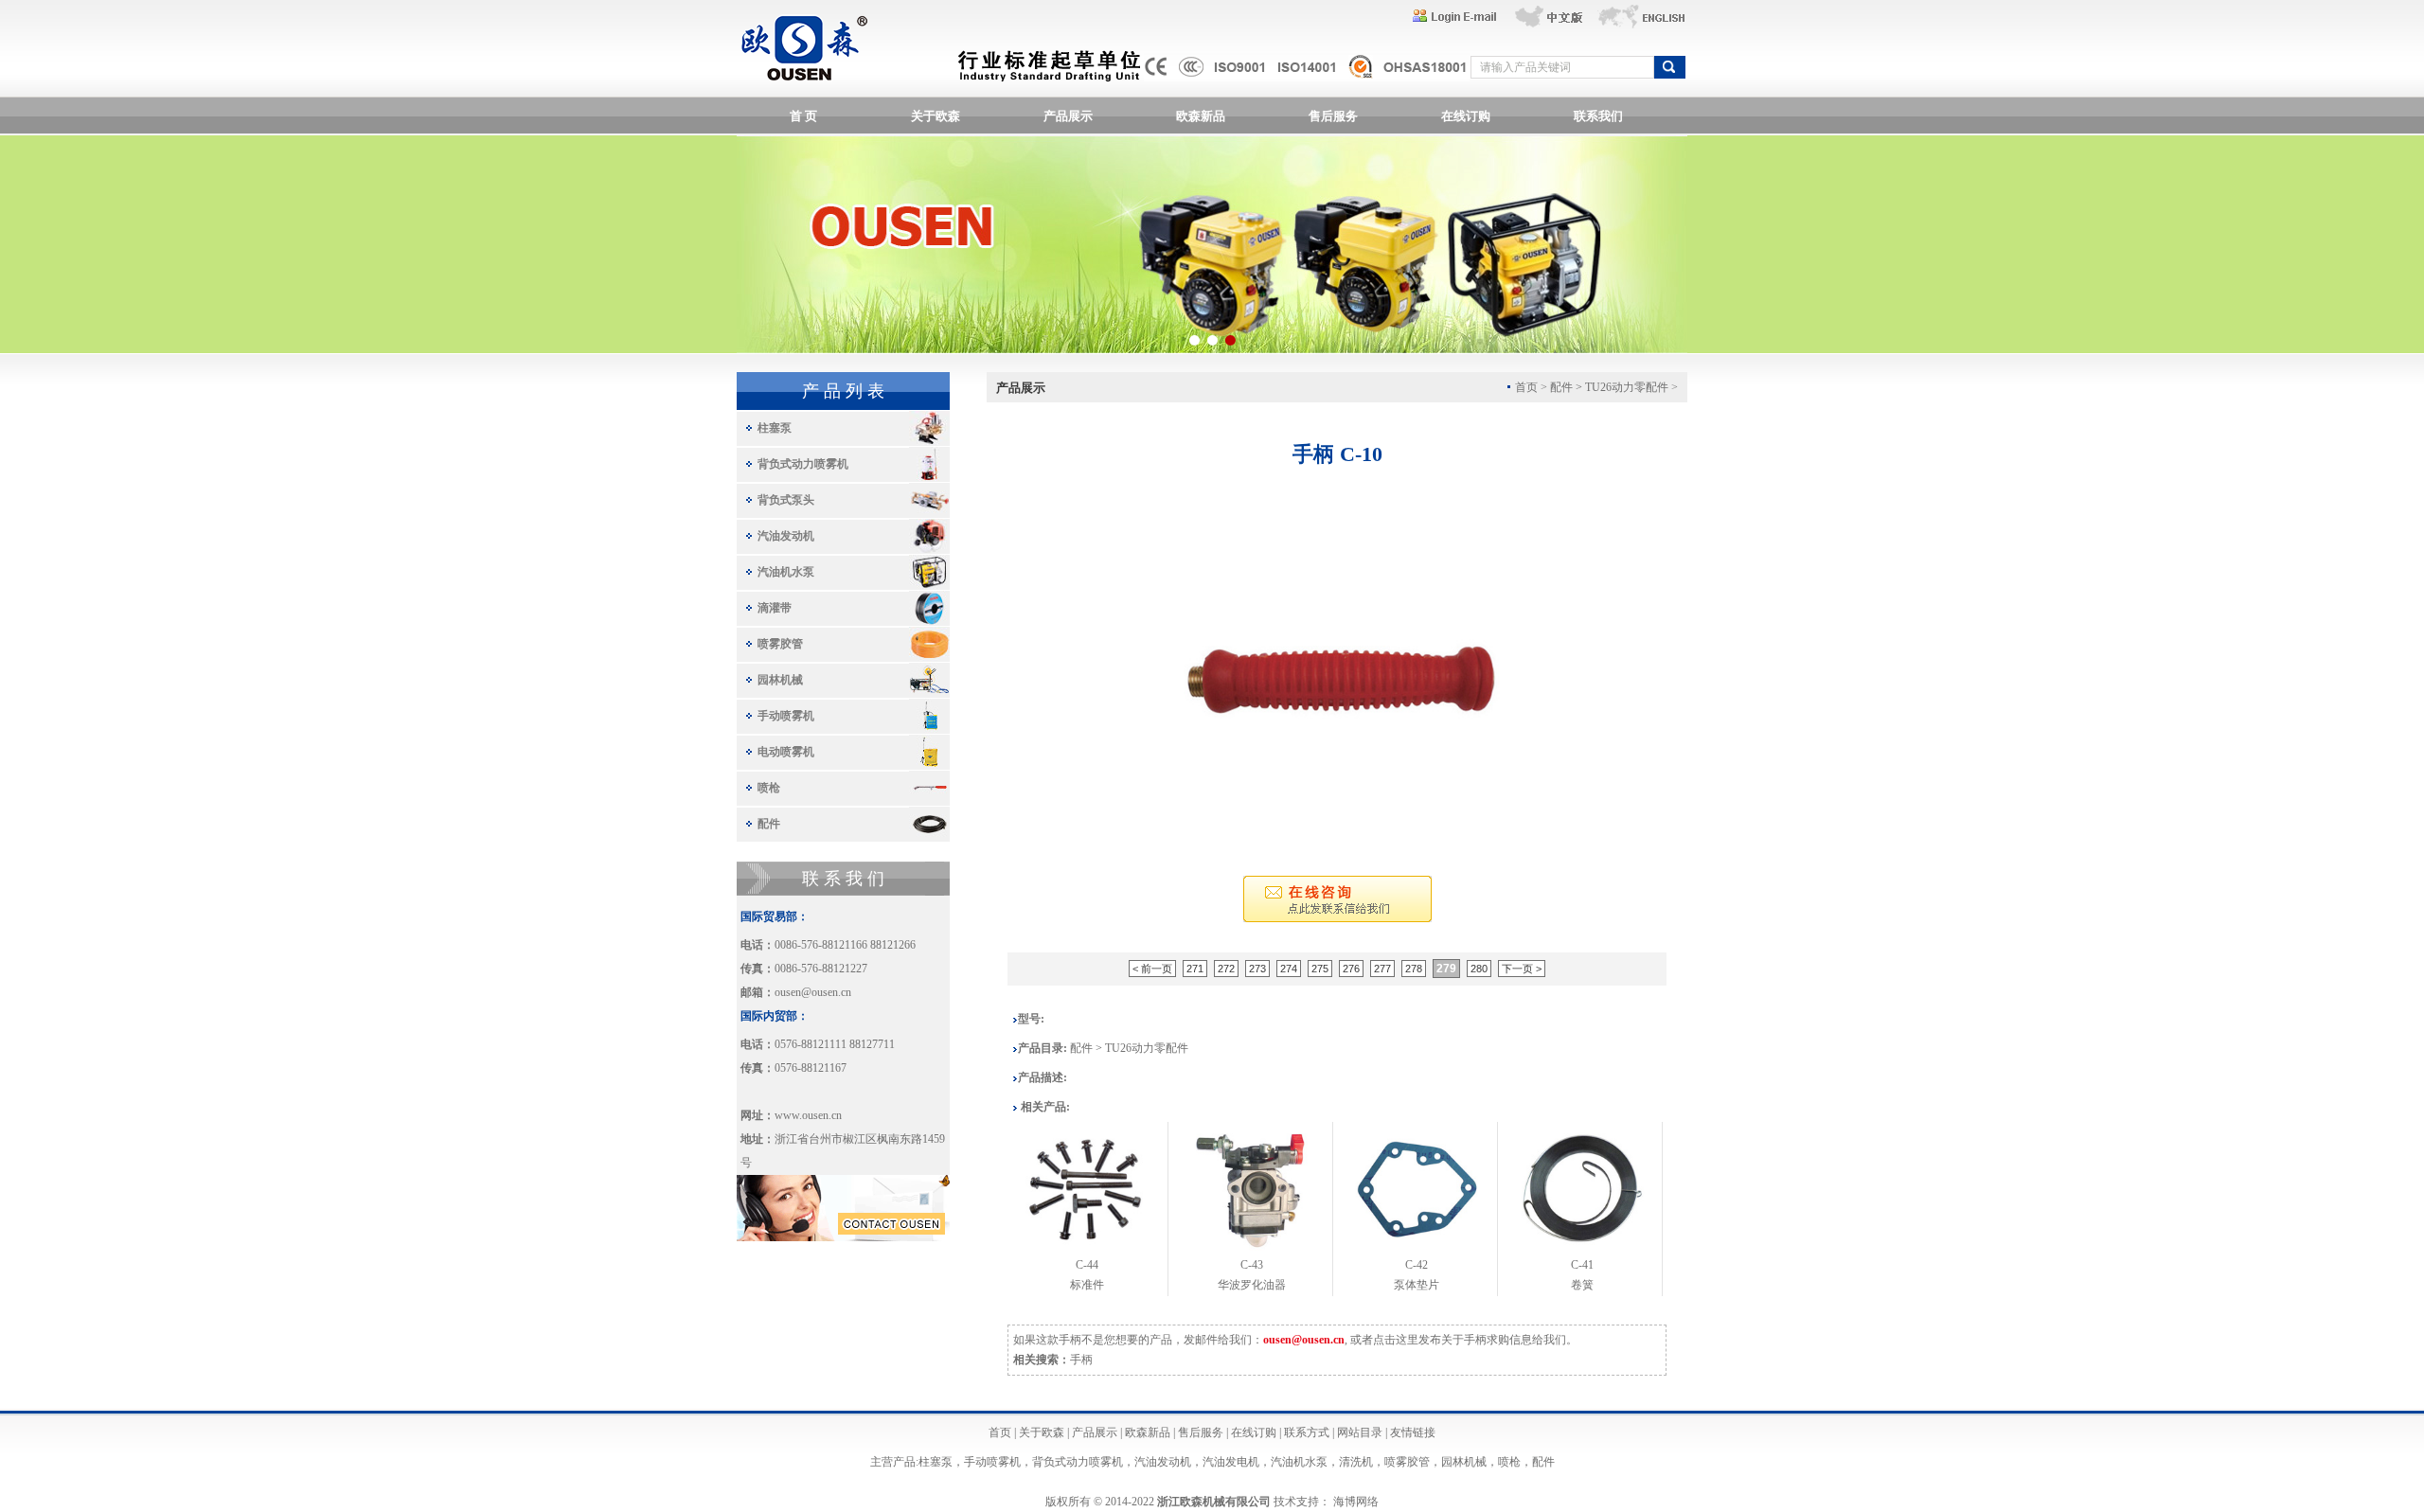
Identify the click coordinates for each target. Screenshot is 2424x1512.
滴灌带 (775, 608)
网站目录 (1360, 1432)
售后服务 (1333, 116)
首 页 (803, 116)
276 (1351, 969)
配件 (769, 824)
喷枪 (769, 788)
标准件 (1087, 1285)
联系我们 (1598, 116)
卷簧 (1582, 1285)
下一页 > (1522, 969)
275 (1320, 969)
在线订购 (1466, 116)
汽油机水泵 (786, 572)
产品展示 (1068, 116)
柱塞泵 (775, 428)
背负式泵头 (786, 500)
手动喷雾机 (786, 716)
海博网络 (1356, 1502)
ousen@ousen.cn (813, 992)
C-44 (1087, 1265)
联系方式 (1307, 1432)
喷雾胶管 (780, 644)
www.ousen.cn (808, 1115)
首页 (1000, 1432)
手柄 (1081, 1360)
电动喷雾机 (786, 752)
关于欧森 (936, 116)
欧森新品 (1201, 116)
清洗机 (1356, 1462)
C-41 (1582, 1265)
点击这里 (1396, 1340)
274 (1289, 969)
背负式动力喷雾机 (803, 464)
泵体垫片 (1417, 1285)
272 (1226, 969)
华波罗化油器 (1252, 1285)
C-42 (1417, 1265)
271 (1195, 969)
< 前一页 (1152, 969)
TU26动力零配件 (1627, 387)
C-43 (1252, 1265)
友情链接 (1413, 1432)
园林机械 (780, 680)
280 (1479, 969)
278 (1414, 969)
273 (1257, 969)
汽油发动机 (786, 536)
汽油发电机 (1231, 1462)
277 (1382, 969)
